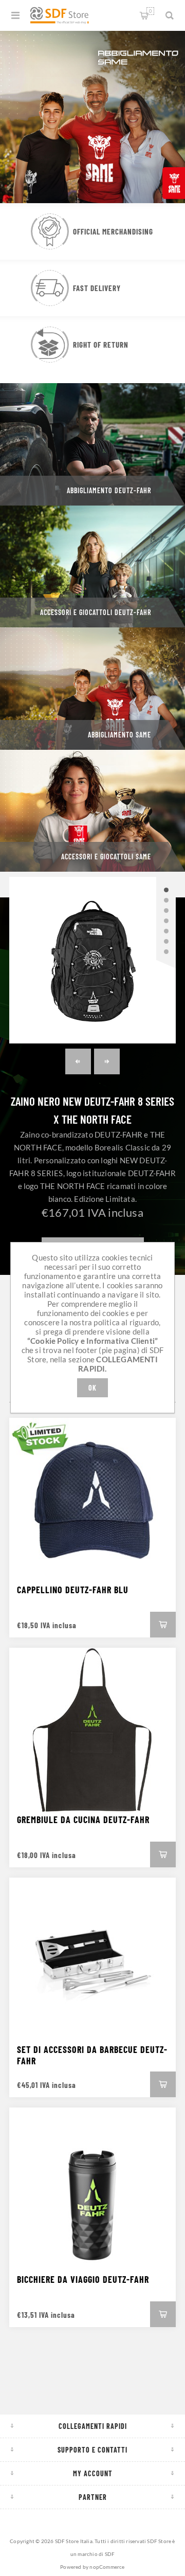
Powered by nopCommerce (92, 2567)
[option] (92, 116)
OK (92, 1388)
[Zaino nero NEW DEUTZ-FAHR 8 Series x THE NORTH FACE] (92, 960)
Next (107, 1061)
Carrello (150, 11)
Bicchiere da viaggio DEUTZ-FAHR (83, 2279)
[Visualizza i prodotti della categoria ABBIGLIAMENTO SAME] (92, 689)
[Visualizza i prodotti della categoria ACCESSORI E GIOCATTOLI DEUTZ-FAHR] (92, 567)
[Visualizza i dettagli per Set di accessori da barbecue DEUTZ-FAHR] (92, 1961)
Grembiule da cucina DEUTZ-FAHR (83, 1820)
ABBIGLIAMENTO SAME (119, 735)
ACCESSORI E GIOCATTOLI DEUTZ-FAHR (96, 612)
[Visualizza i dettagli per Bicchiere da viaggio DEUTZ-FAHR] (92, 2191)
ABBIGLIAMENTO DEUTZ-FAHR (109, 490)
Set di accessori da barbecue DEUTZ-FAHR (92, 2055)
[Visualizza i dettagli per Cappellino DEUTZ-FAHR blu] (92, 1501)
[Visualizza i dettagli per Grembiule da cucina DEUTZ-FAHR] (92, 1731)
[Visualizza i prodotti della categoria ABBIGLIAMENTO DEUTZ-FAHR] (92, 444)
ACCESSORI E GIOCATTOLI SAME (106, 857)
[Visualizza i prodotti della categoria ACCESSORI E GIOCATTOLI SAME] (92, 811)
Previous (78, 1061)
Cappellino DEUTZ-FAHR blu (73, 1590)
